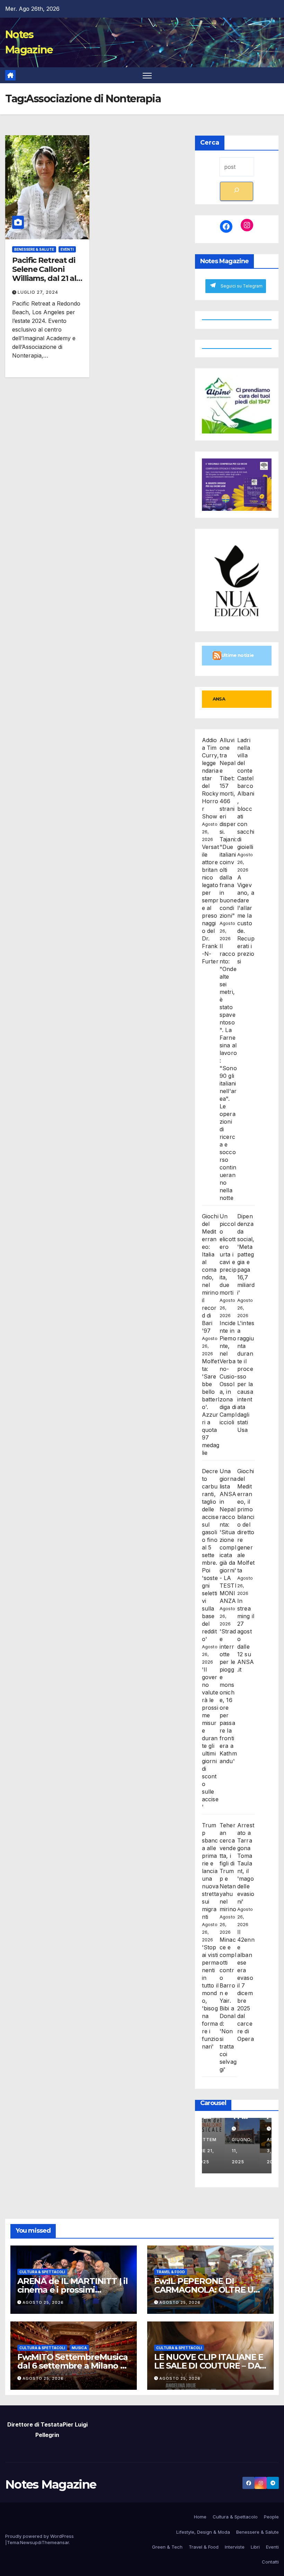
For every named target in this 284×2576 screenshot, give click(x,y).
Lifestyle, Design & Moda (203, 2532)
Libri (255, 2547)
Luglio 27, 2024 (38, 292)
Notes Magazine (51, 2484)
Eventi (67, 249)
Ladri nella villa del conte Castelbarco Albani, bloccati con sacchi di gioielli (246, 793)
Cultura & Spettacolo (235, 2517)
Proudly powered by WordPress (39, 2536)
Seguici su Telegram (242, 286)
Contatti (270, 2562)
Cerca (210, 143)
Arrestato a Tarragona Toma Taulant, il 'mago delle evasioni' (246, 1863)
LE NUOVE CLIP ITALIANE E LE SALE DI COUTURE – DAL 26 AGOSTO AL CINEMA (209, 2366)
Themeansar (55, 2542)
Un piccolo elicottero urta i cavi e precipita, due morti (228, 1254)
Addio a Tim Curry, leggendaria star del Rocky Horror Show (210, 778)
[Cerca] (237, 191)
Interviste (235, 2547)
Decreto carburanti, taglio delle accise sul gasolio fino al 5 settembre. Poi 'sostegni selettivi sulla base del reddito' (210, 1555)
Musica (79, 2348)
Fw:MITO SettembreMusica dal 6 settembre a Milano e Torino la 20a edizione (72, 2366)
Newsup (29, 2542)
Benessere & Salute (34, 249)
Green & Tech (167, 2547)
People (271, 2517)
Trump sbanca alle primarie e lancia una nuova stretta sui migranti (210, 1871)
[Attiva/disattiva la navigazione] (147, 75)
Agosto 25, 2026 (43, 2302)
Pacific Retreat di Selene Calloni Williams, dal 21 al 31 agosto (44, 274)
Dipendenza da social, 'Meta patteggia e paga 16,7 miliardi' (246, 1254)
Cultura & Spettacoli (42, 2272)
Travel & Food (171, 2272)
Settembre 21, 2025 (219, 2151)
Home (200, 2517)
